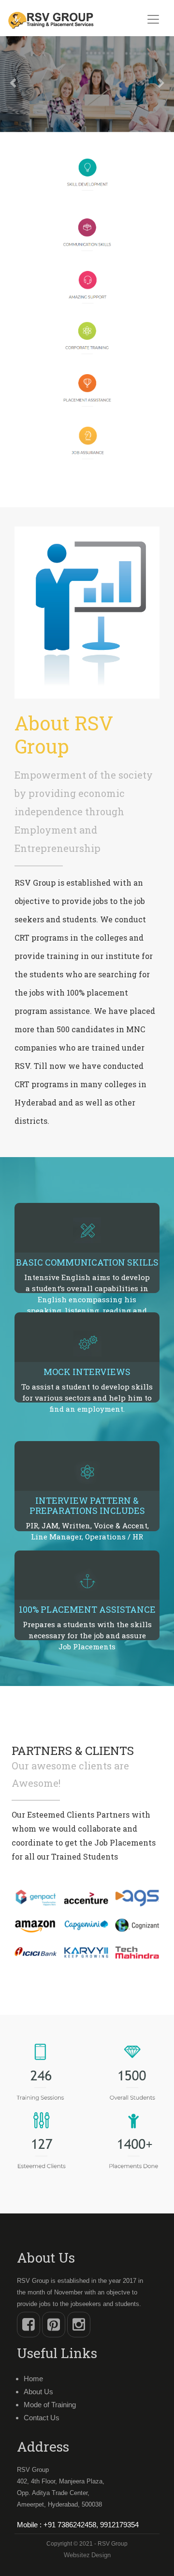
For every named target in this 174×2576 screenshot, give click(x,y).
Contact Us (42, 2418)
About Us (38, 2392)
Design (101, 2555)
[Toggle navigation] (153, 19)
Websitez (77, 2555)
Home (33, 2379)
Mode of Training (50, 2405)
